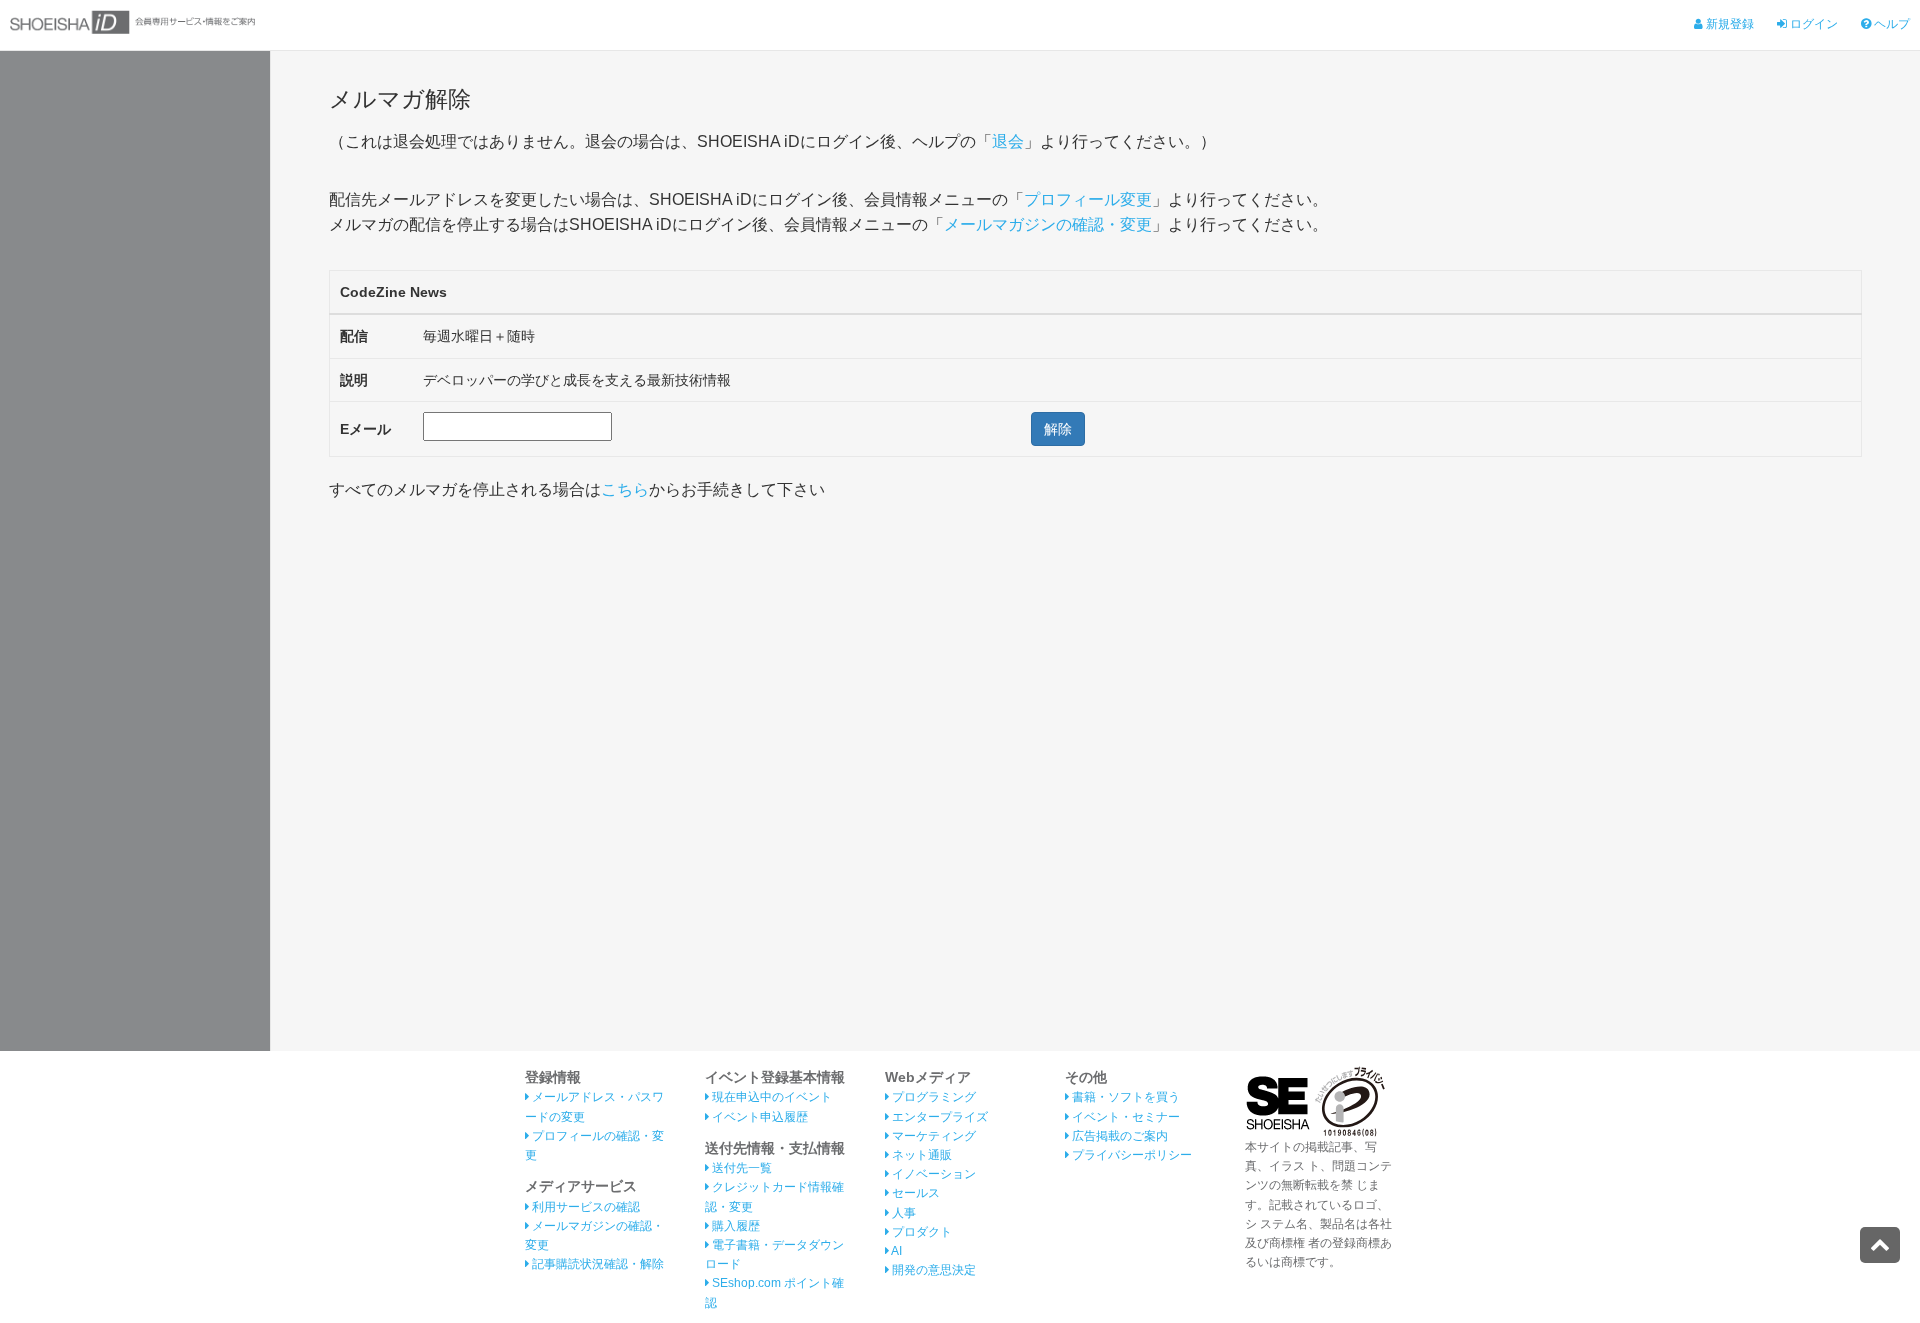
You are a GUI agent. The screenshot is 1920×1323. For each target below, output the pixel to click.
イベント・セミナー (1124, 1117)
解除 (1058, 429)
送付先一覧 (740, 1168)
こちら (625, 489)
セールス (914, 1193)
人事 (902, 1213)
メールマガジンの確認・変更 (1048, 224)
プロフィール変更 (1088, 199)
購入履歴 (734, 1226)
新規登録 (1728, 24)
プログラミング (932, 1097)
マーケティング (932, 1136)
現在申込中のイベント (770, 1097)
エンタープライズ (938, 1117)
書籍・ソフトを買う (1124, 1097)
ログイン (1812, 24)
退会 (1008, 141)
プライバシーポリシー (1130, 1155)
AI (895, 1251)
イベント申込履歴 (758, 1117)
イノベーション (932, 1174)
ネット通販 (920, 1155)
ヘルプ (1890, 24)
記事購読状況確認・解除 (596, 1264)
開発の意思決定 (932, 1270)
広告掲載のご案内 (1118, 1136)
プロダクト (920, 1232)
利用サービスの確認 (584, 1207)
